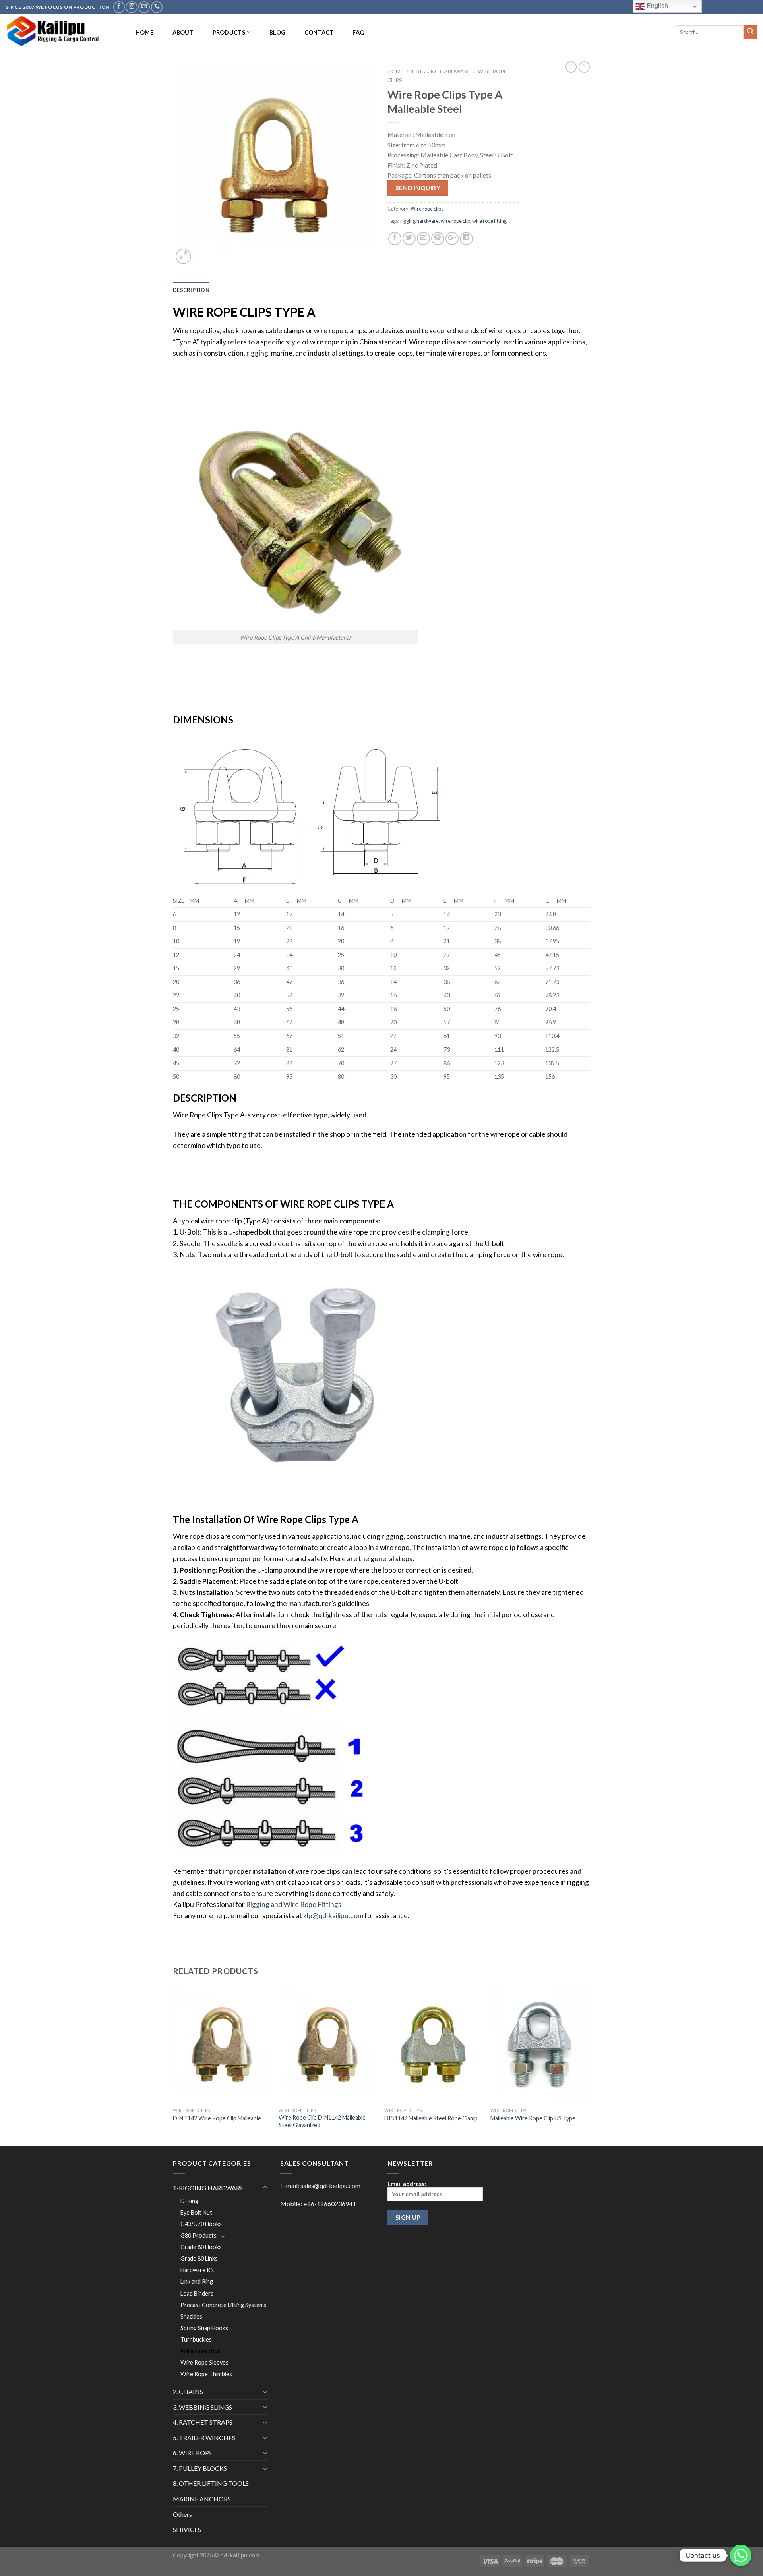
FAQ (358, 32)
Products (229, 32)
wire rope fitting (489, 221)
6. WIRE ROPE (193, 2453)
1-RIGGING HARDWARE (441, 72)
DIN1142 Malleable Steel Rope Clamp (431, 2118)
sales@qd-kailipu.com (330, 2185)
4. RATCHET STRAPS (203, 2422)
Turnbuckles (196, 2339)
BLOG (277, 32)
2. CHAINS (188, 2391)
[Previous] (173, 2065)
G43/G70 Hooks (201, 2224)
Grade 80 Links (199, 2258)
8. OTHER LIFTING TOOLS (211, 2483)
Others (182, 2514)
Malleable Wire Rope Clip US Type (533, 2118)
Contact (319, 32)
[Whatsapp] (741, 2555)
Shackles (191, 2316)
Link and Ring (197, 2281)
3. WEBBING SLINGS (202, 2407)
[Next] (588, 2065)
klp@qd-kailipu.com (333, 1916)
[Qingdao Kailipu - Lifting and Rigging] (63, 31)
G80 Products (198, 2235)
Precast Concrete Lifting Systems (224, 2305)
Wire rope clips (427, 209)
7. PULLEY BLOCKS (200, 2468)
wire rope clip (455, 221)
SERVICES (187, 2529)
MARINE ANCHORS (202, 2499)
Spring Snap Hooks (204, 2328)
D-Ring (189, 2201)
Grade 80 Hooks (201, 2247)
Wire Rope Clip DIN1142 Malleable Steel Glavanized (322, 2121)
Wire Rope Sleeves (204, 2362)
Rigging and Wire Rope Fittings (294, 1904)
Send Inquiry (418, 188)
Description (191, 290)
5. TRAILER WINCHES (204, 2438)
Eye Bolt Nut (196, 2212)
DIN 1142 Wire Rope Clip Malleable (217, 2118)
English (656, 6)
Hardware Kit (197, 2270)
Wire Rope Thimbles (206, 2374)
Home (144, 32)
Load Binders (197, 2293)
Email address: (407, 2184)
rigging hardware (419, 221)
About (183, 32)
